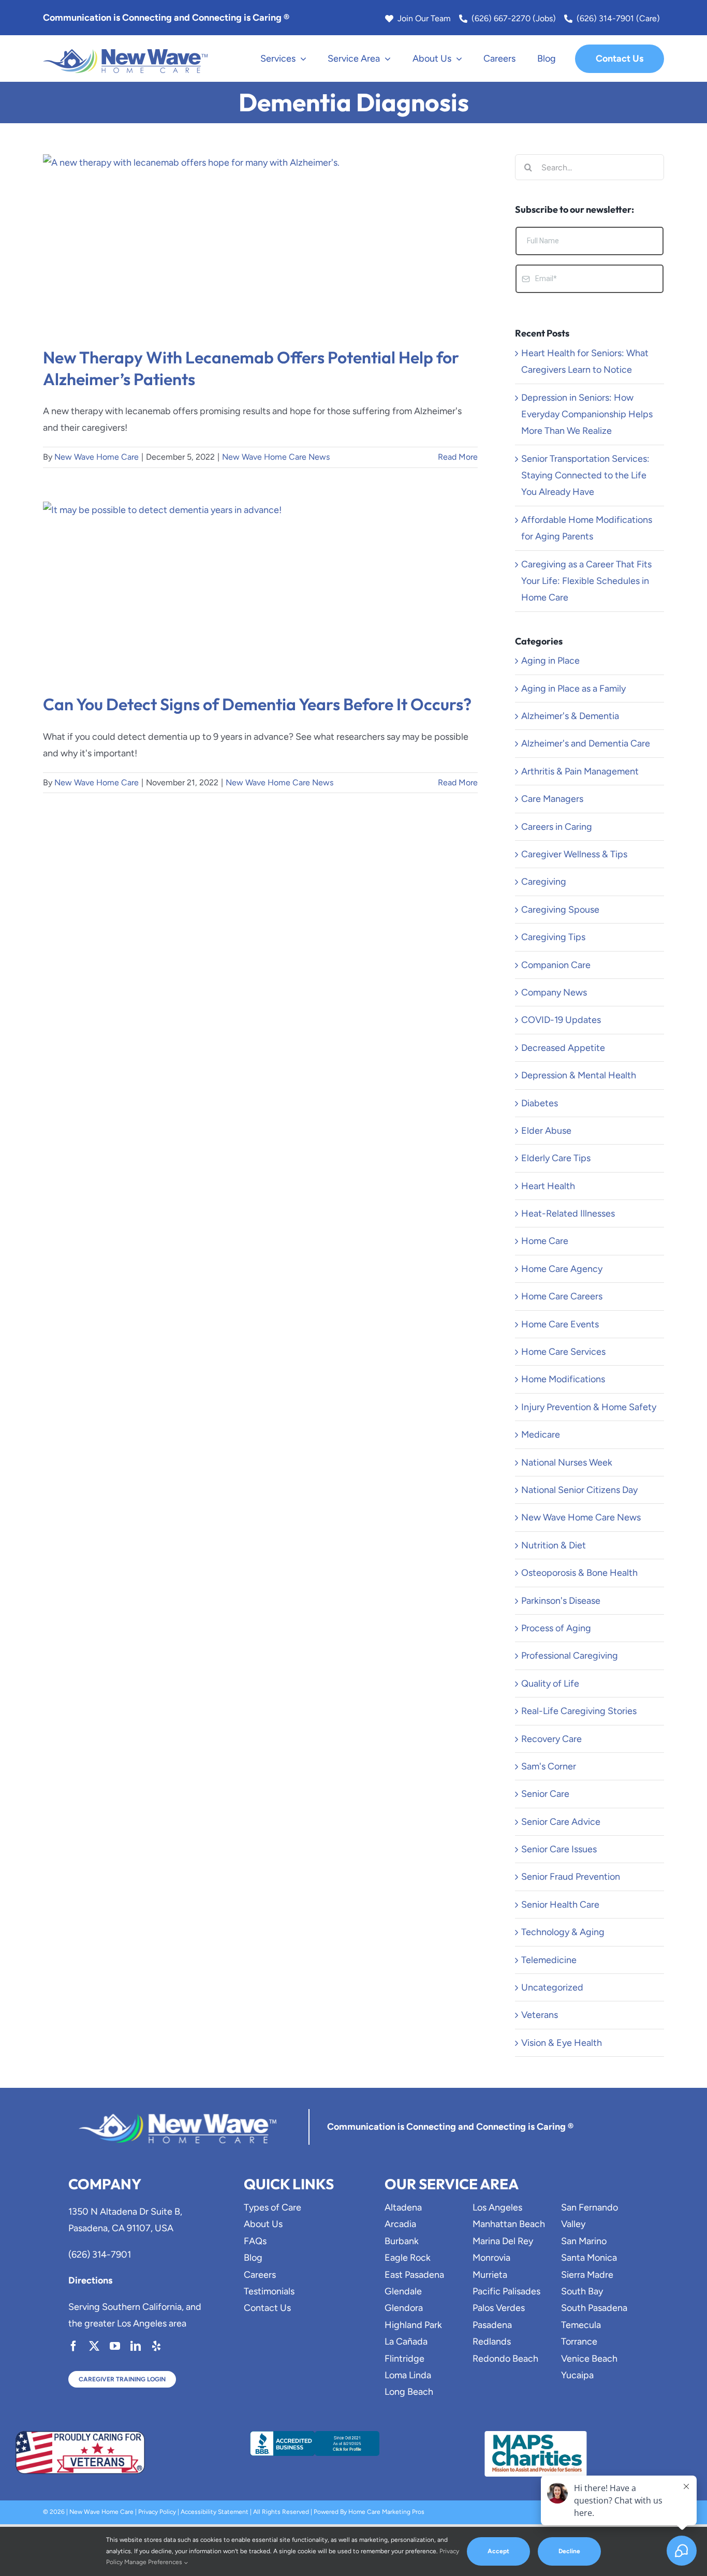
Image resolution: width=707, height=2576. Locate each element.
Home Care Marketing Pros (386, 2512)
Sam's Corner (549, 1766)
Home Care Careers (562, 1296)
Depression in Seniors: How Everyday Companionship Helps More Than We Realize (587, 414)
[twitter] (94, 2346)
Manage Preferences (154, 2562)
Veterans (540, 2015)
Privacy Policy (157, 2512)
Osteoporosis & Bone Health (579, 1573)
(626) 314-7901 (100, 2255)
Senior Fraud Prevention (571, 1877)
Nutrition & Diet (554, 1545)
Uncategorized (552, 1987)
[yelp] (156, 2346)
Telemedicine (549, 1960)
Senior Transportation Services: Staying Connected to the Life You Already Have (585, 475)
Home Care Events (560, 1324)
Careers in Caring (557, 827)
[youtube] (115, 2346)
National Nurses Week (567, 1462)
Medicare (541, 1435)
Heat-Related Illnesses (568, 1213)
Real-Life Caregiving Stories (579, 1711)
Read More (458, 457)
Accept (498, 2551)
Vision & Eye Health (562, 2043)
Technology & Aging (563, 1932)
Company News (554, 992)
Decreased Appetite (563, 1048)
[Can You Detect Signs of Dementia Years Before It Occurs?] (260, 590)
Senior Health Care (560, 1905)
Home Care (545, 1241)
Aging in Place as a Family (573, 689)
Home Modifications (563, 1379)
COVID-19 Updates (561, 1020)
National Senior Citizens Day (579, 1490)
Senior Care (545, 1794)
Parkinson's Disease (561, 1601)
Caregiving (544, 882)
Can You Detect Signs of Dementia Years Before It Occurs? (257, 704)
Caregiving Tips (553, 937)
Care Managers (552, 799)
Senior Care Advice (561, 1822)
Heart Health (548, 1186)
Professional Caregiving (570, 1656)
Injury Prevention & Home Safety (589, 1407)
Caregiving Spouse (560, 910)
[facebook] (73, 2346)
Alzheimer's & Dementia (570, 716)
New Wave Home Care (97, 457)
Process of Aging (556, 1628)
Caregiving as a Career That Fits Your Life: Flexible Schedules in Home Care (586, 581)
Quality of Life (550, 1684)
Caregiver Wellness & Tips (574, 854)
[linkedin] (136, 2346)
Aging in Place (550, 661)
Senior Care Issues (559, 1849)
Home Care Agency (562, 1269)
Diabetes (540, 1103)
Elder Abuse (546, 1131)
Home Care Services (563, 1352)
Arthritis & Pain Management (580, 771)
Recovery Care (551, 1739)
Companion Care (556, 965)
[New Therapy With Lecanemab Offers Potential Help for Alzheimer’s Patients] (260, 243)
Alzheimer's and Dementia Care (586, 743)
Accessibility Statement (215, 2512)
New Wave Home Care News (276, 457)
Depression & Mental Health (579, 1075)
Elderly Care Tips (556, 1158)
